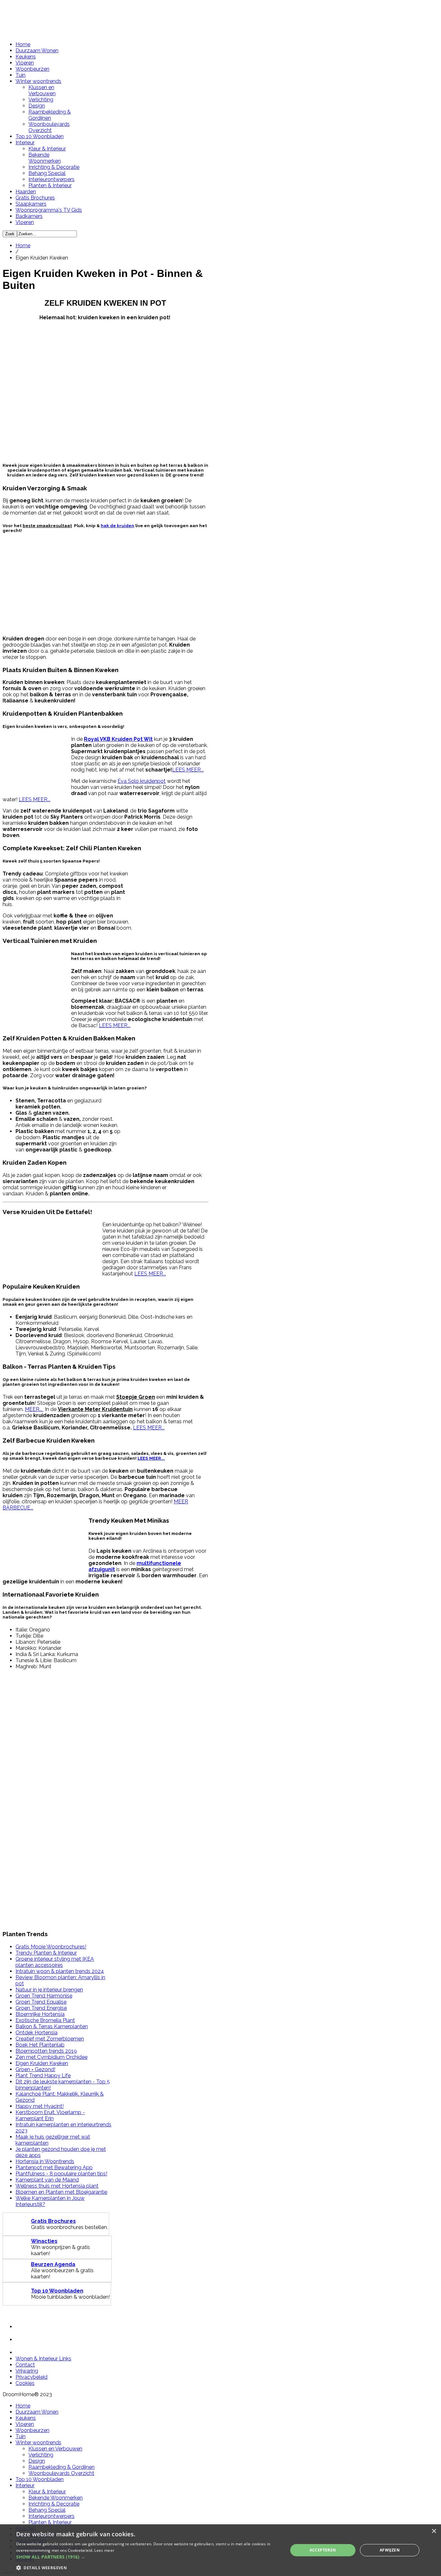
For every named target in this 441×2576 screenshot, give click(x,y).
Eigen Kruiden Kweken (42, 2063)
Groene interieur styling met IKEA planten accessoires (55, 1962)
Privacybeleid (31, 2377)
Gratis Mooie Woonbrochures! (51, 1947)
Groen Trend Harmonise (44, 1996)
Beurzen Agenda (53, 2264)
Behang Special (47, 173)
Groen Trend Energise (41, 2008)
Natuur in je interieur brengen (49, 1990)
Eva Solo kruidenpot (142, 781)
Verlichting (41, 100)
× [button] (434, 2531)
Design (37, 106)
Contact (25, 2365)
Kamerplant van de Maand (47, 2180)
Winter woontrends (38, 81)
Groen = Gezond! (35, 2069)
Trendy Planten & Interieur (46, 1953)
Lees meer (104, 2550)
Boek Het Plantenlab (40, 2045)
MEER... (34, 1409)
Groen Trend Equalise (41, 2002)
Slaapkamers (31, 204)
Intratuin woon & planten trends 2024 (60, 1971)
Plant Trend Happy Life (43, 2075)
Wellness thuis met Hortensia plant (57, 2186)
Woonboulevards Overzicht (49, 127)
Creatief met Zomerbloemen (50, 2039)
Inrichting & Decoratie (54, 167)
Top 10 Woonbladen (40, 136)
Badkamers (29, 216)
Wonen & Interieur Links (43, 2359)
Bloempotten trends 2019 (46, 2051)
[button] (148, 2557)
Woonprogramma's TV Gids (49, 210)
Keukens (26, 57)
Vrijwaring (27, 2371)
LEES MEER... (188, 770)
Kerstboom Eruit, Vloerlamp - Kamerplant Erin (50, 2115)
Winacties (44, 2241)
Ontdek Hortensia (36, 2033)
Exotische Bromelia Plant (45, 2020)
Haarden (26, 192)
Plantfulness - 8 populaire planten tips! (61, 2174)
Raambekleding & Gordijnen (50, 115)
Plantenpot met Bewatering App (54, 2167)
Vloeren (25, 63)
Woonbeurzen (32, 69)
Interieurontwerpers (51, 179)
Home (23, 44)
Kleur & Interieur (47, 149)
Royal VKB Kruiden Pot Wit (118, 739)
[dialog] (221, 2550)
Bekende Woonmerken (45, 158)
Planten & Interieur (50, 185)
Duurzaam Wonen (37, 51)
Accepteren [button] (323, 2550)
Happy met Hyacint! (40, 2106)
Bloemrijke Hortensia (40, 2014)
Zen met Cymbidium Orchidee (51, 2057)
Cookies (25, 2383)
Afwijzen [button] (390, 2550)
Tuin (21, 75)
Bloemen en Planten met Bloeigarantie (61, 2192)
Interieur (25, 143)
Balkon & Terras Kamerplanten (52, 2026)
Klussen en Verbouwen (42, 90)
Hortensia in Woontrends (45, 2161)
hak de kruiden (118, 526)
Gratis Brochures (35, 198)
